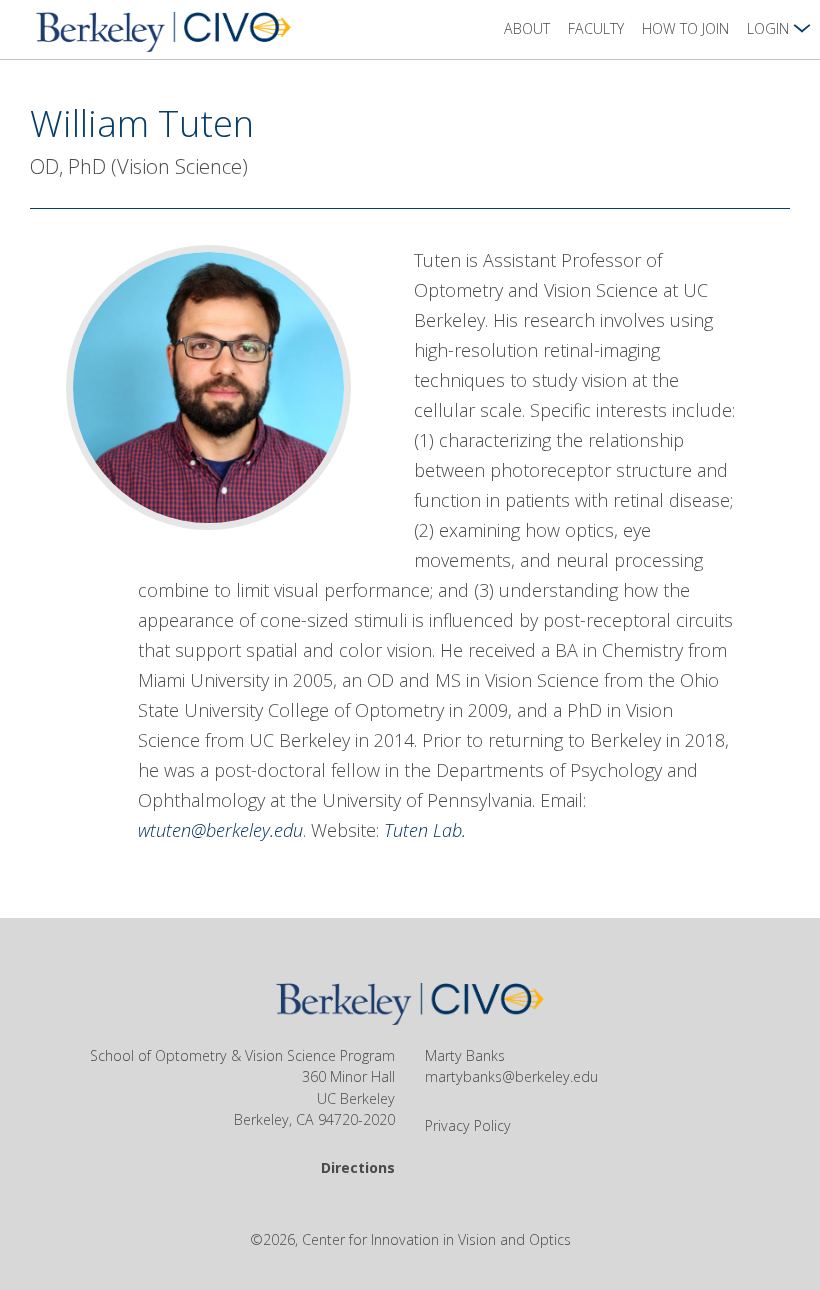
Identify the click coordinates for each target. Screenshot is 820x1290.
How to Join (685, 28)
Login (770, 28)
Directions (358, 1167)
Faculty (596, 28)
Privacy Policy (468, 1125)
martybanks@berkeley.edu (511, 1076)
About (527, 28)
